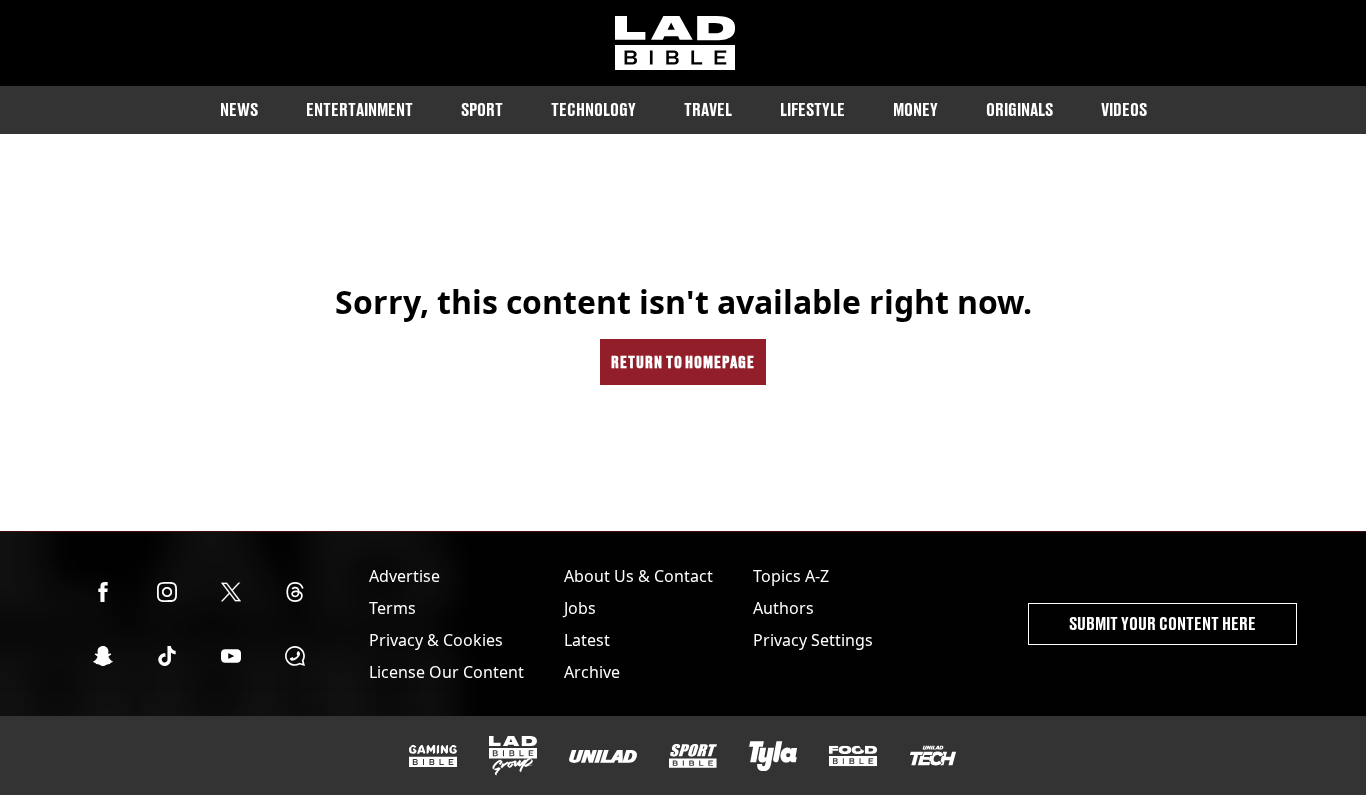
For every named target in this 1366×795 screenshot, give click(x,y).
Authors (783, 608)
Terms (392, 608)
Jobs (580, 608)
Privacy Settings (813, 640)
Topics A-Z (791, 576)
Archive (592, 672)
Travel (708, 109)
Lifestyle (812, 109)
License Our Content (446, 672)
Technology (593, 109)
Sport (482, 109)
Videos (1124, 109)
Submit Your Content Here (1162, 623)
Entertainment (359, 109)
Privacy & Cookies (436, 640)
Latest (587, 640)
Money (915, 109)
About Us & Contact (638, 576)
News (239, 109)
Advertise (404, 576)
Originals (1019, 109)
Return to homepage (683, 361)
